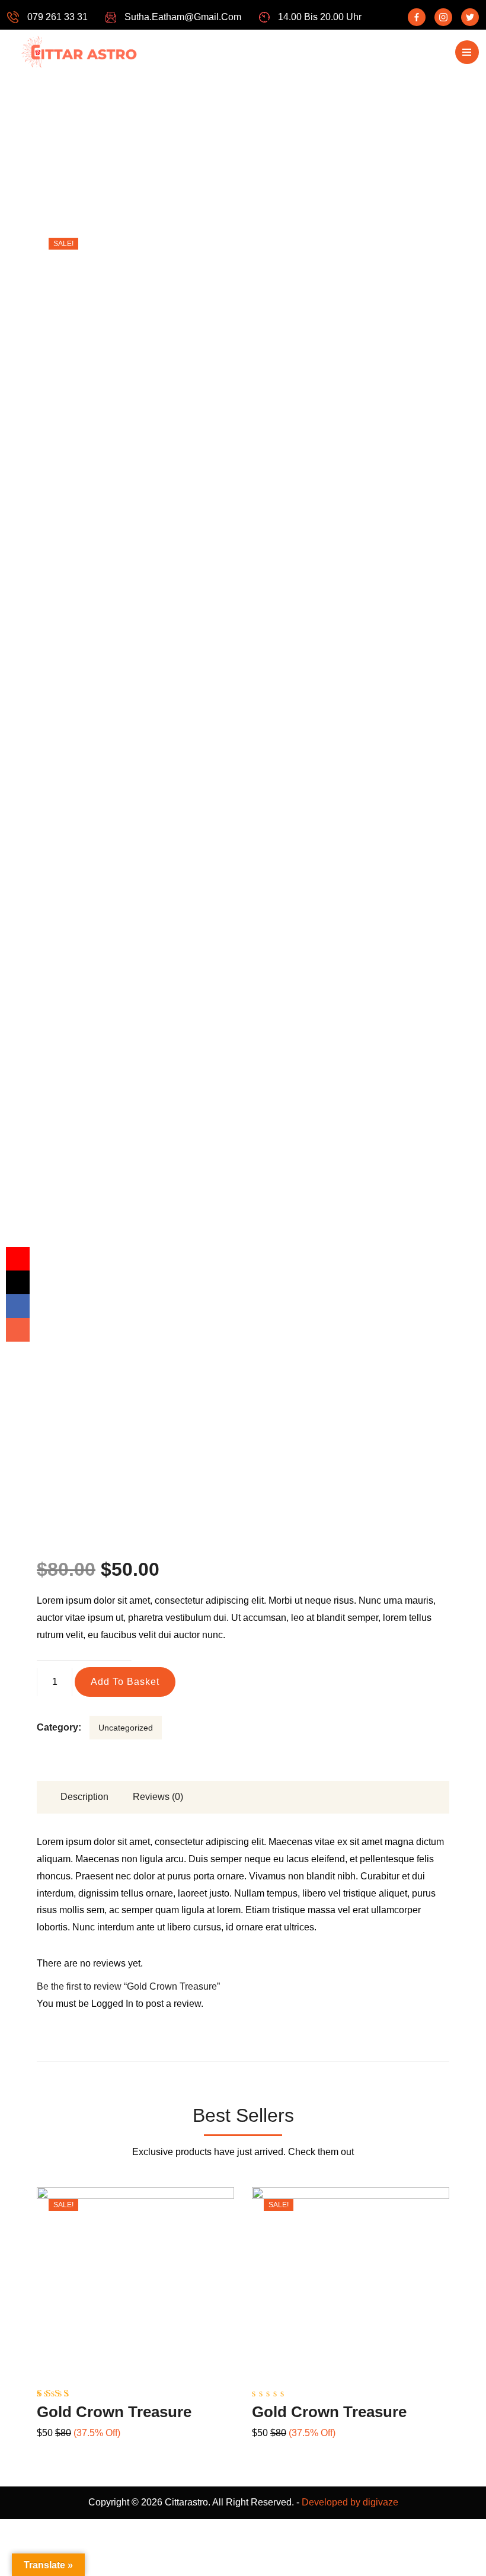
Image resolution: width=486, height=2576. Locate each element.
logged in (112, 2004)
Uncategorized (126, 1728)
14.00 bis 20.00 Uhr (320, 17)
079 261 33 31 (57, 17)
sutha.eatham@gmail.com (183, 17)
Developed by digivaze (350, 2502)
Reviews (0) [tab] (158, 1797)
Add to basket (125, 1682)
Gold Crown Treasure (114, 2412)
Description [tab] (84, 1797)
